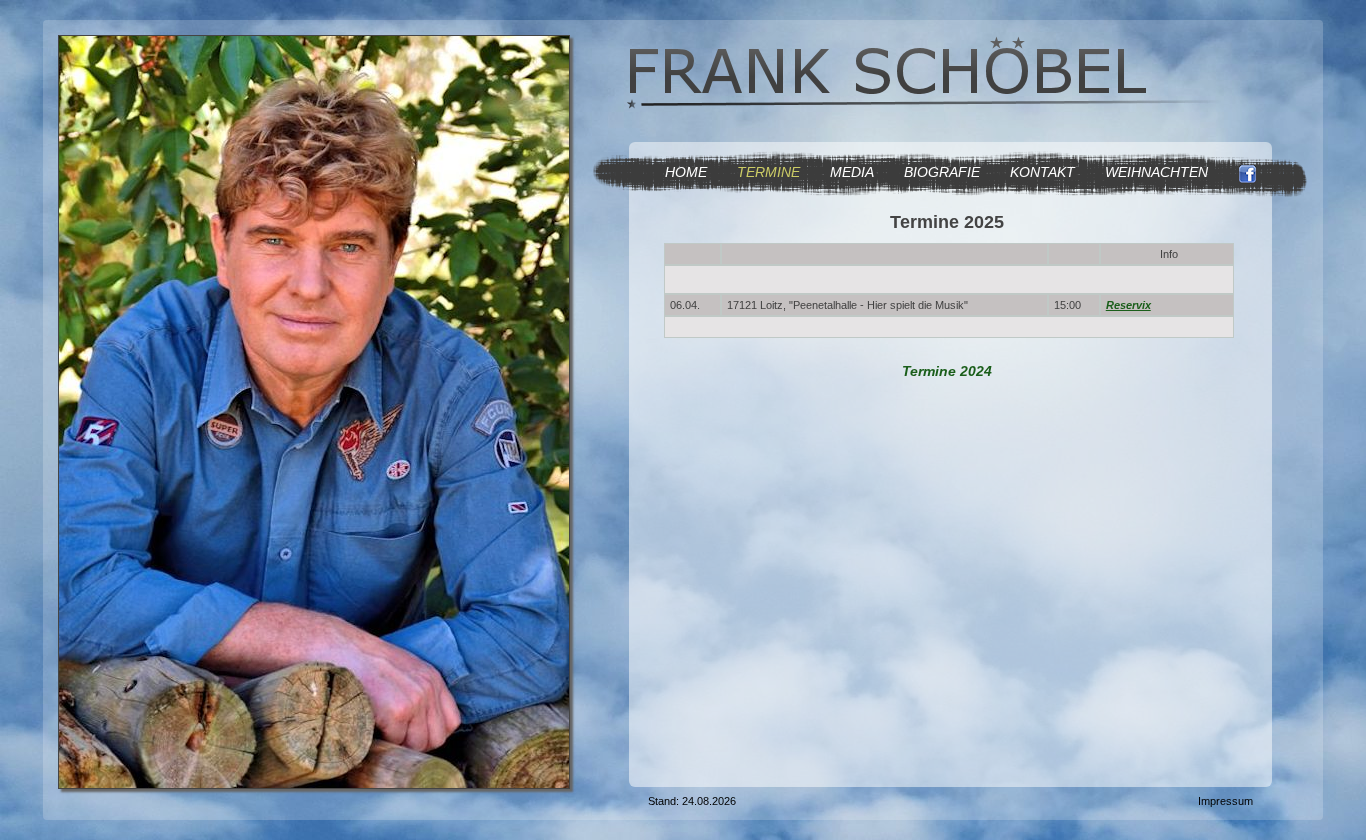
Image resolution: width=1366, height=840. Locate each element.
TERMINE (768, 172)
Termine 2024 (947, 371)
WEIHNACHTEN (1156, 172)
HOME (686, 172)
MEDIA (852, 172)
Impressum (1225, 801)
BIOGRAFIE (942, 172)
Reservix (1128, 305)
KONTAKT (1042, 172)
